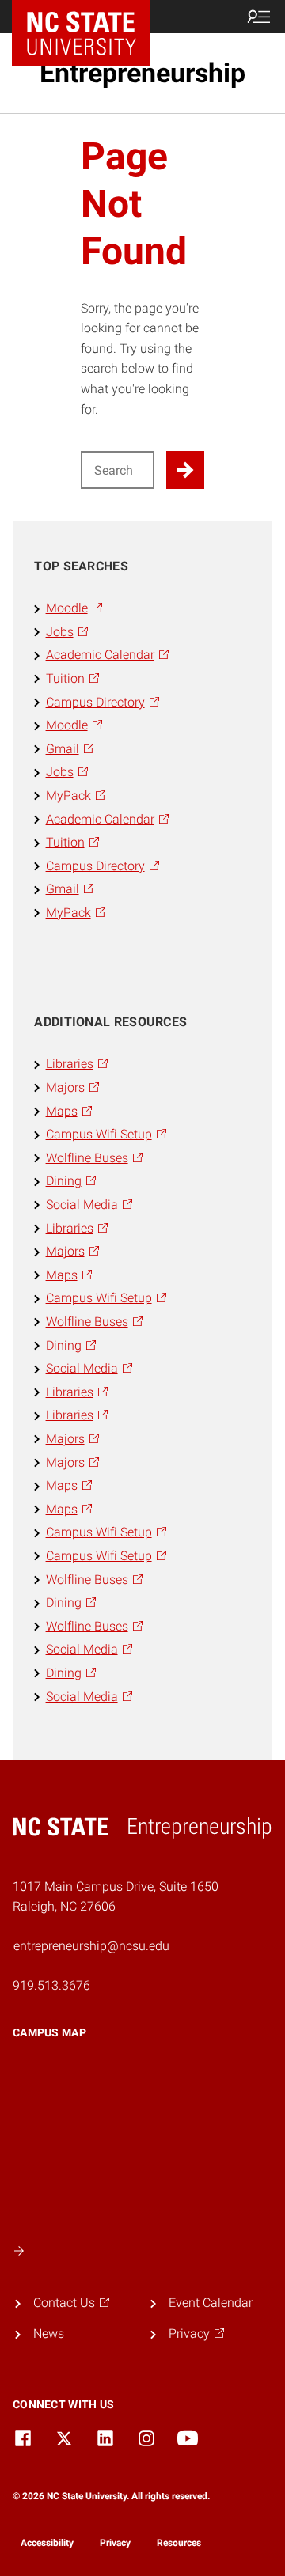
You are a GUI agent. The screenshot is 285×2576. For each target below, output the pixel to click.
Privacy (115, 2543)
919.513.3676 (51, 1985)
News (49, 2334)
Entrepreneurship (142, 73)
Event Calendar (211, 2303)
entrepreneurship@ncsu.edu (91, 1946)
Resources (179, 2543)
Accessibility (47, 2543)
